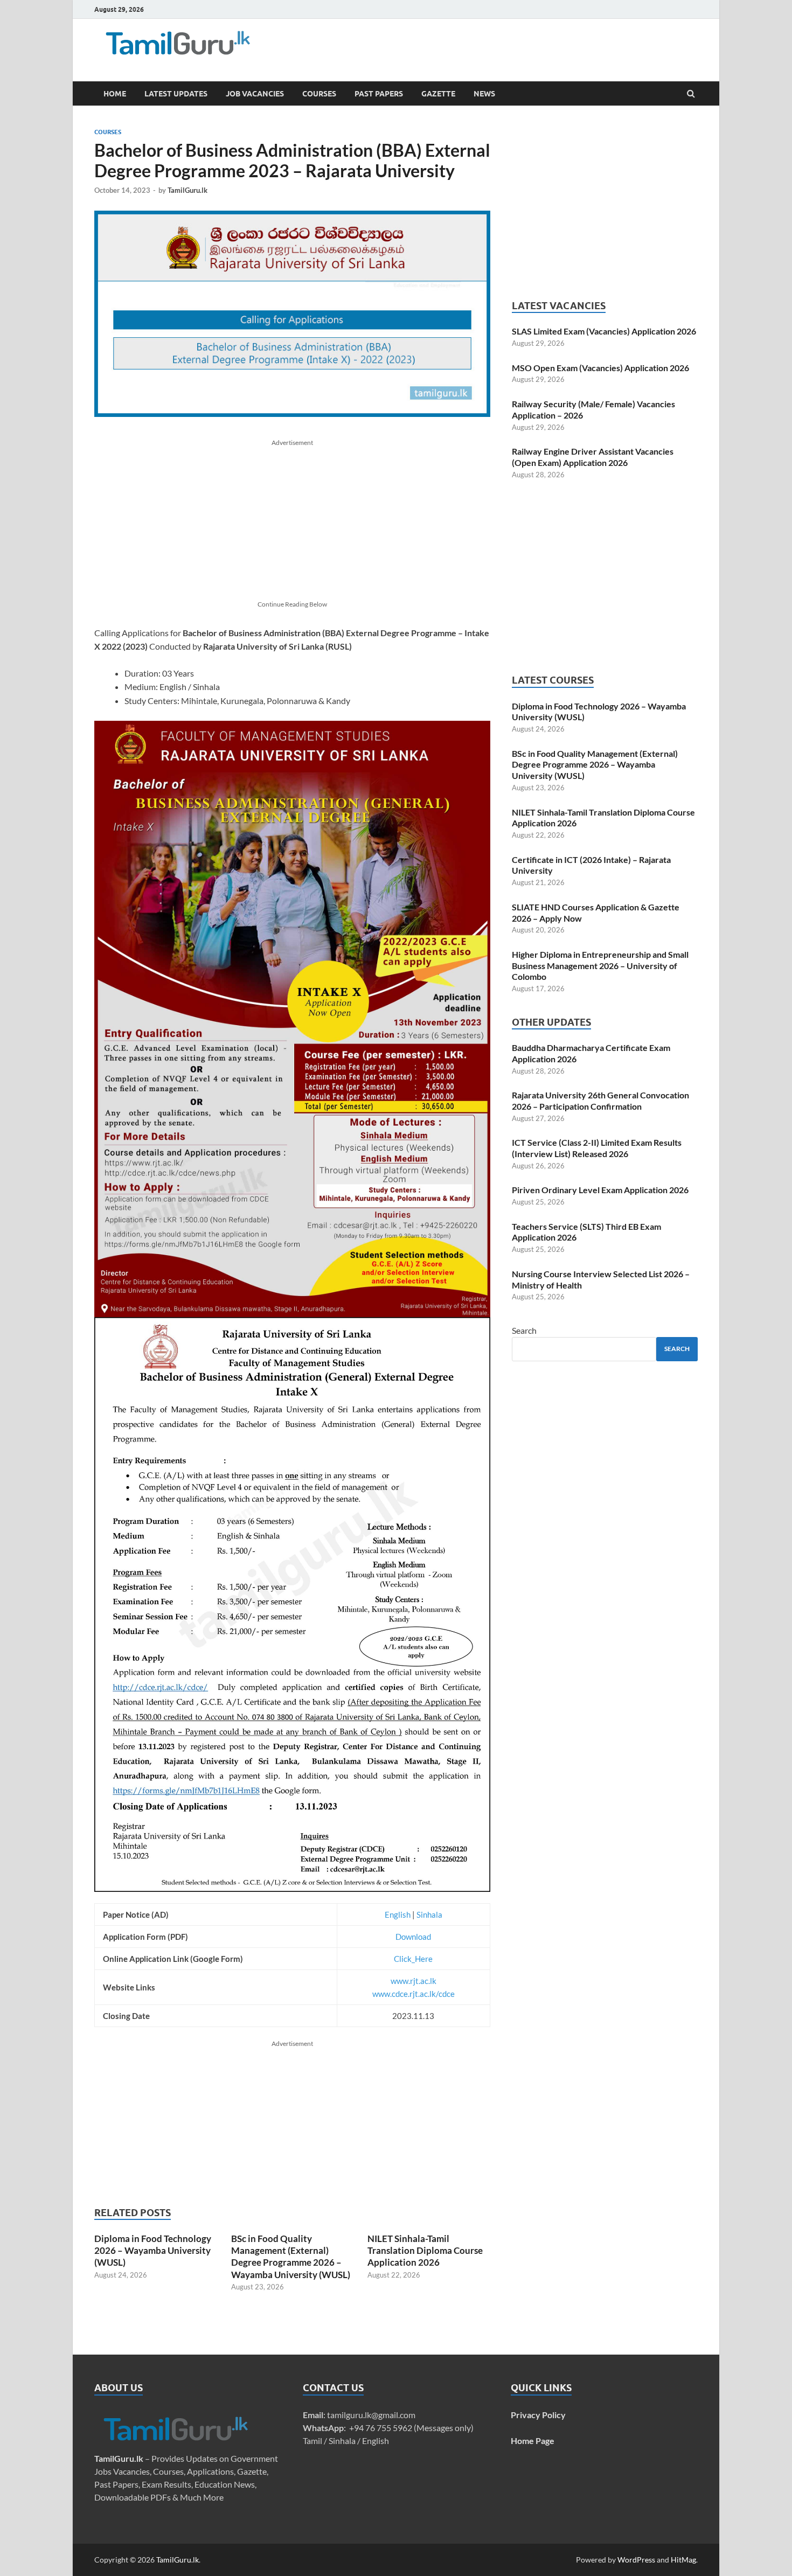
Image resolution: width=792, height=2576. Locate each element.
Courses (319, 94)
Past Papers (379, 94)
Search (524, 1330)
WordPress (636, 2560)
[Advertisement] (455, 46)
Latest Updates (176, 94)
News (484, 94)
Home (115, 94)
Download (413, 1937)
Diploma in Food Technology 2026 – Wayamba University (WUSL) (153, 2250)
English (398, 1914)
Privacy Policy (538, 2415)
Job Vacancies (255, 94)
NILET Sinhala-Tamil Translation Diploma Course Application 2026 (425, 2250)
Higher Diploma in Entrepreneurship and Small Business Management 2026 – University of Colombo (600, 966)
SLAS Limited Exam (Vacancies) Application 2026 (604, 331)
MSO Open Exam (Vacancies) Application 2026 (600, 368)
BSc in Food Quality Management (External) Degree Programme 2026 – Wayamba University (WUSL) (291, 2256)
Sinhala (429, 1914)
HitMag (683, 2560)
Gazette (438, 94)
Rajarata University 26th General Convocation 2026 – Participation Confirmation (600, 1101)
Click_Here (413, 1959)
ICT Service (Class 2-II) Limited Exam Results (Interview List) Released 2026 (597, 1148)
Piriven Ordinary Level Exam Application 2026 (600, 1190)
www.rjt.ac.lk (414, 1981)
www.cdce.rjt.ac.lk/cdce (414, 1994)
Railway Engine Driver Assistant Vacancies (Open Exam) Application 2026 (593, 457)
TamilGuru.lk (187, 190)
